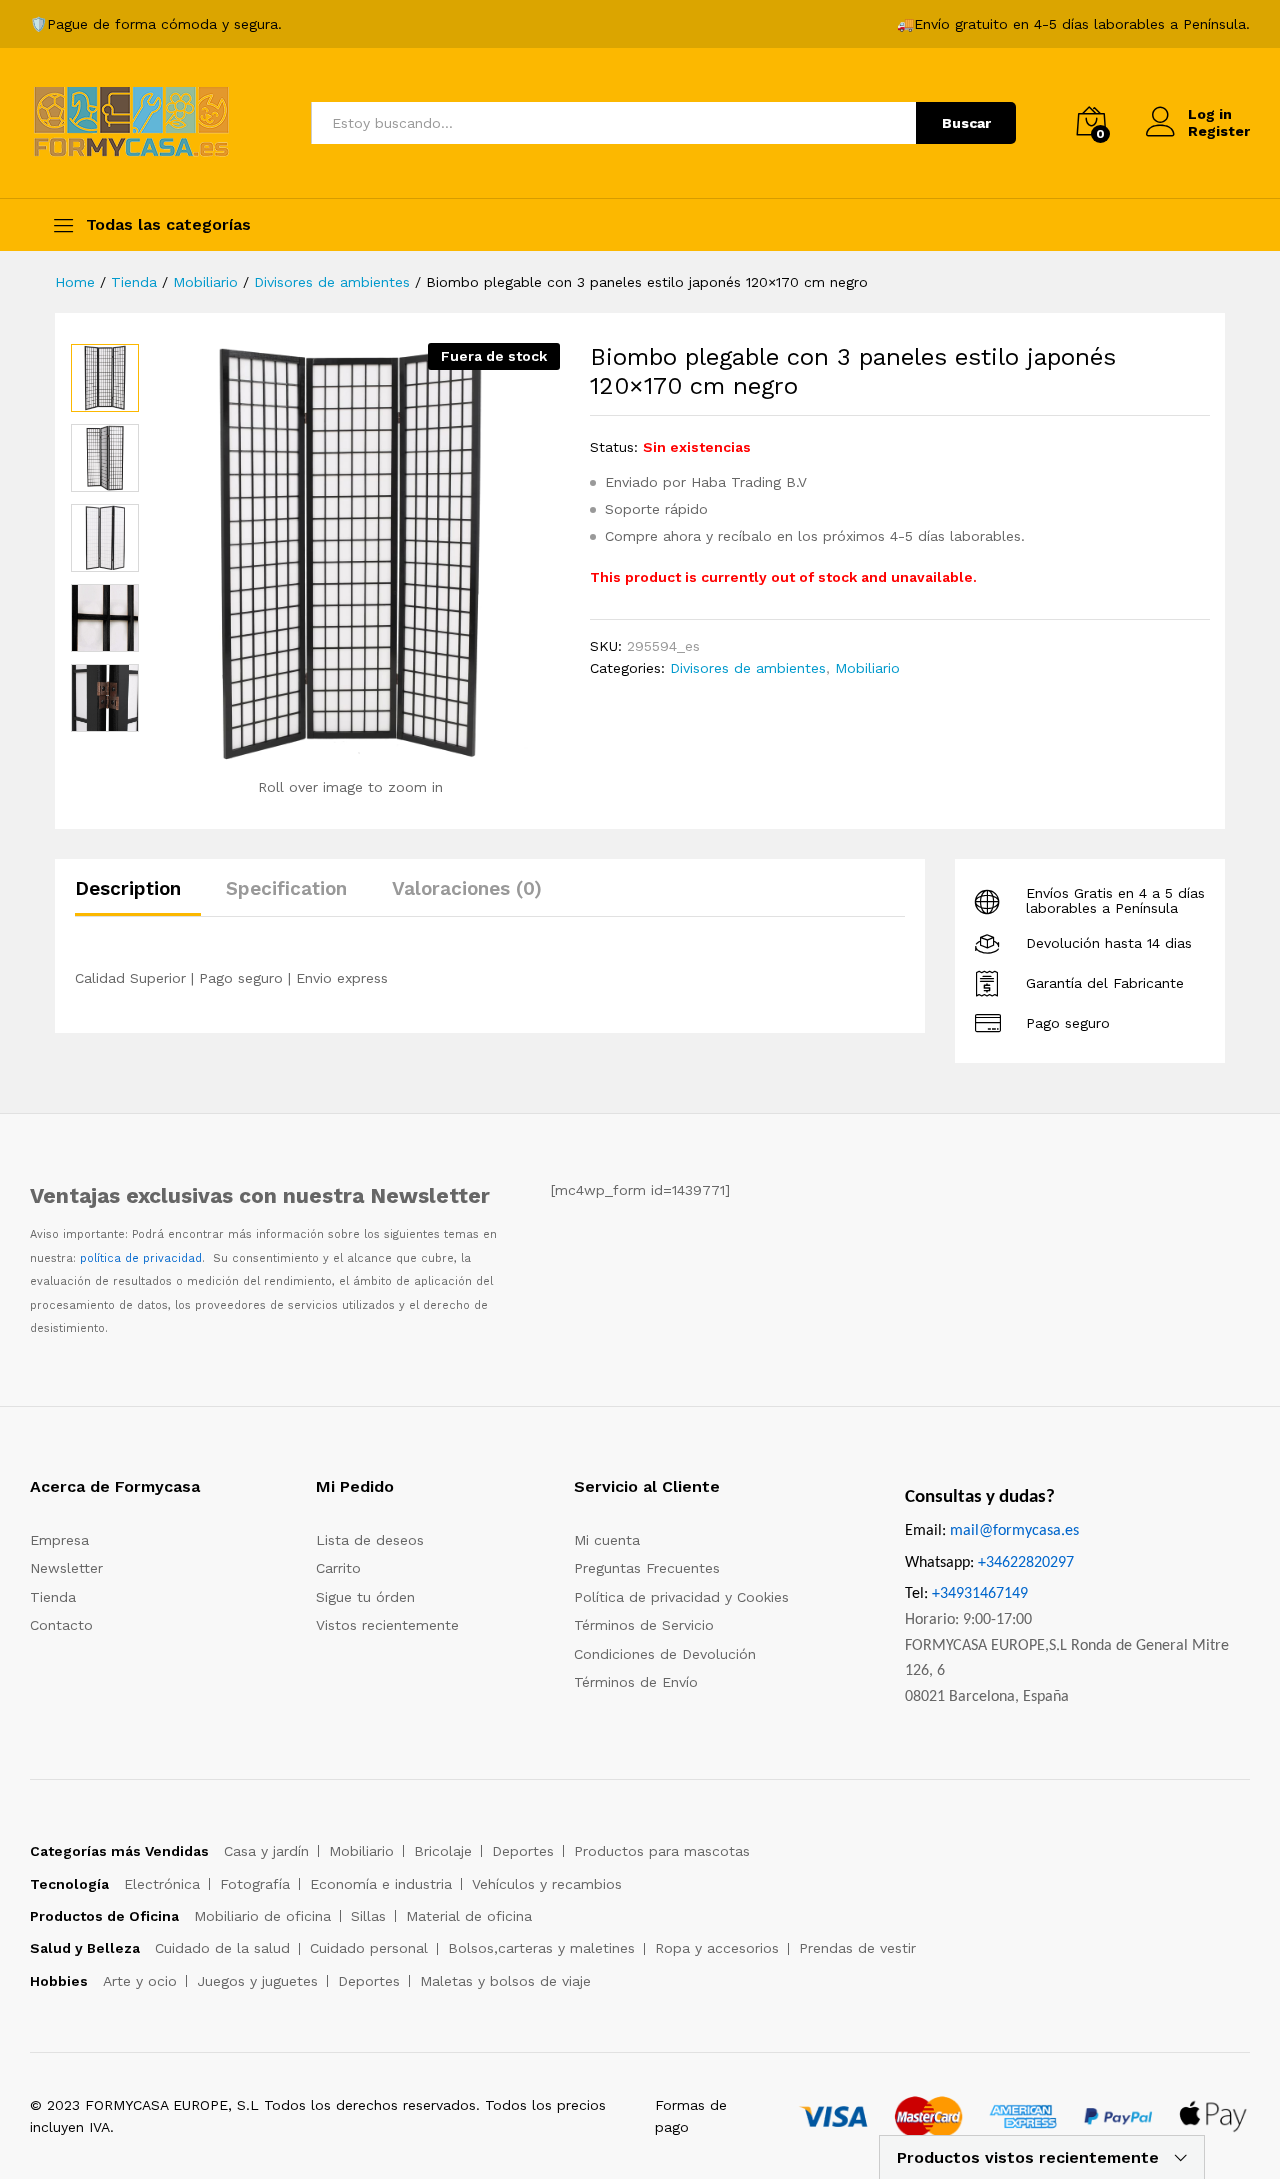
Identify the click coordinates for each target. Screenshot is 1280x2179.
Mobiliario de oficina (262, 1916)
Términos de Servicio (644, 1625)
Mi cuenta (607, 1540)
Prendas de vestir (857, 1948)
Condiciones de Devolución (665, 1654)
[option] (105, 378)
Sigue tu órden (365, 1597)
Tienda (53, 1597)
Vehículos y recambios (547, 1884)
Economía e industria (381, 1884)
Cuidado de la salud (222, 1948)
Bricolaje (443, 1851)
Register (1219, 131)
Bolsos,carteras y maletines (541, 1948)
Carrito (338, 1568)
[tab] (138, 897)
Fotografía (255, 1884)
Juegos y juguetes (257, 1981)
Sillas (368, 1916)
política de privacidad (141, 1258)
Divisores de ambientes (748, 668)
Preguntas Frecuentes (647, 1568)
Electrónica (162, 1884)
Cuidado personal (369, 1948)
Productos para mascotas (662, 1851)
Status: (614, 447)
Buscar (966, 123)
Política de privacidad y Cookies (681, 1597)
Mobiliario (867, 668)
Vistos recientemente (387, 1625)
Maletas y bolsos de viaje (505, 1981)
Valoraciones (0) (467, 888)
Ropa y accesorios (717, 1948)
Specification (286, 888)
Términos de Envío (636, 1682)
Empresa (59, 1540)
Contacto (61, 1625)
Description (128, 888)
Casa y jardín (266, 1851)
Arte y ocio (140, 1981)
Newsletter (66, 1568)
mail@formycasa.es (1014, 1531)
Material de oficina (469, 1916)
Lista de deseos (370, 1540)
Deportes (523, 1851)
